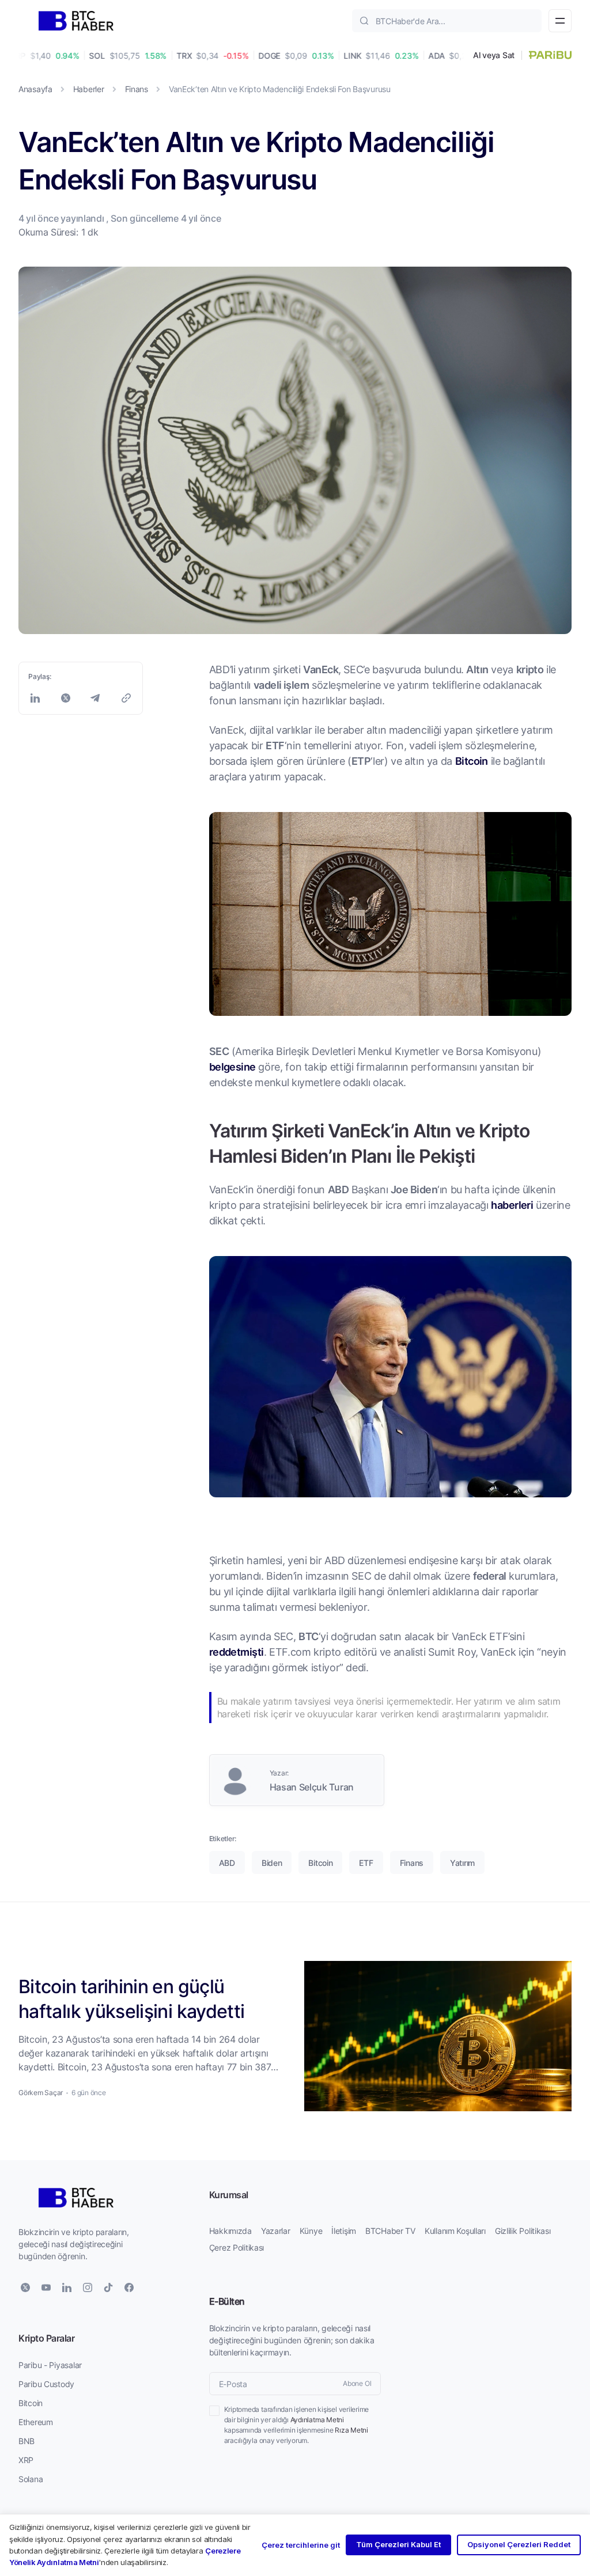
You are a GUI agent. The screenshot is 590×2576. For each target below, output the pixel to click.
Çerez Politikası (237, 2247)
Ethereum (36, 2422)
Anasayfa (35, 89)
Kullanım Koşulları (455, 2231)
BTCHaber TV (390, 2231)
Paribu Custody (46, 2384)
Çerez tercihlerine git (301, 2545)
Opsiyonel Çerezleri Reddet (519, 2544)
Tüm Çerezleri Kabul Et (398, 2544)
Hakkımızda (230, 2231)
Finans (137, 89)
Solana (31, 2479)
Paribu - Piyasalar (50, 2365)
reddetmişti (237, 1652)
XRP (26, 2460)
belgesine (232, 1067)
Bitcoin (472, 761)
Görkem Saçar (41, 2093)
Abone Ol (357, 2383)
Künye (311, 2231)
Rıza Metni (351, 2430)
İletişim (344, 2231)
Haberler (89, 89)
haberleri (512, 1205)
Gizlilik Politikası (523, 2231)
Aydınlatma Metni (317, 2420)
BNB (27, 2441)
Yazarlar (276, 2231)
